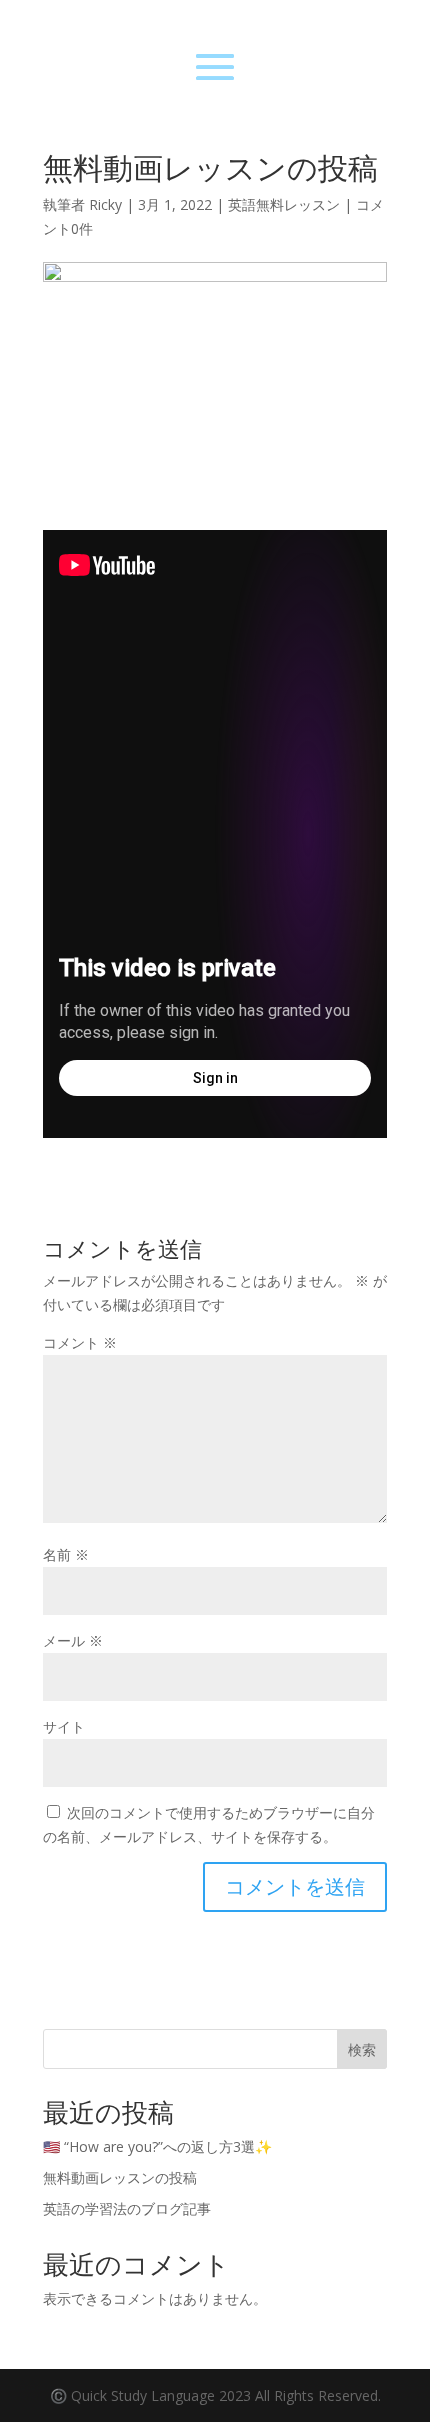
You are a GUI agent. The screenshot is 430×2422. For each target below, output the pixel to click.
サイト (64, 1726)
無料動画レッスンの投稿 (120, 2177)
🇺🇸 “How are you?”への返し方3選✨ (157, 2146)
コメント (80, 1342)
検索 (362, 2049)
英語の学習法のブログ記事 (127, 2208)
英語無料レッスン (284, 204)
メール (73, 1640)
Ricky (105, 204)
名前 (66, 1554)
